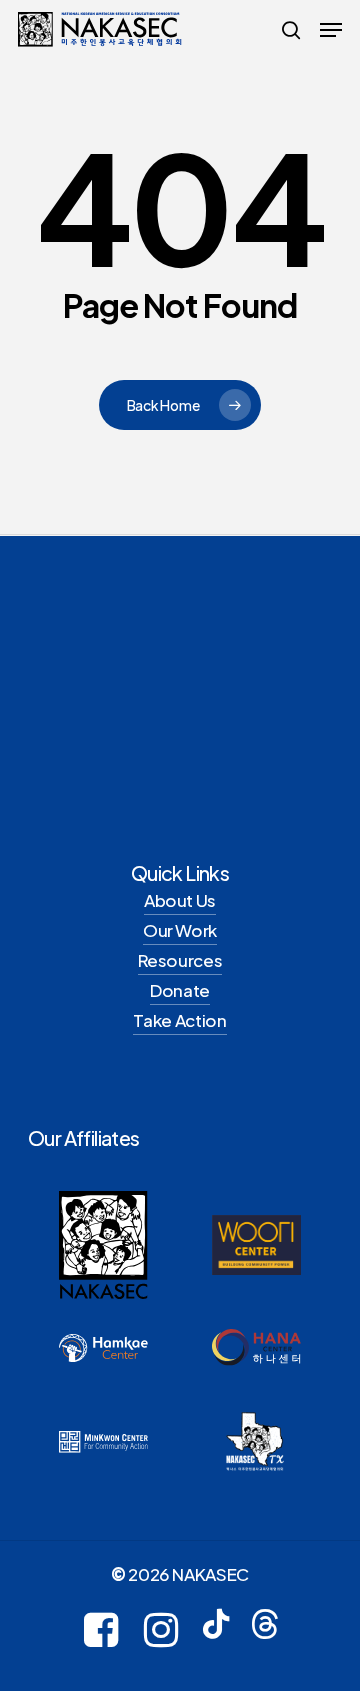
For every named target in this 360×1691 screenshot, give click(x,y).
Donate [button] (180, 990)
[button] (331, 30)
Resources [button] (180, 960)
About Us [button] (180, 900)
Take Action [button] (179, 1020)
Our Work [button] (180, 930)
